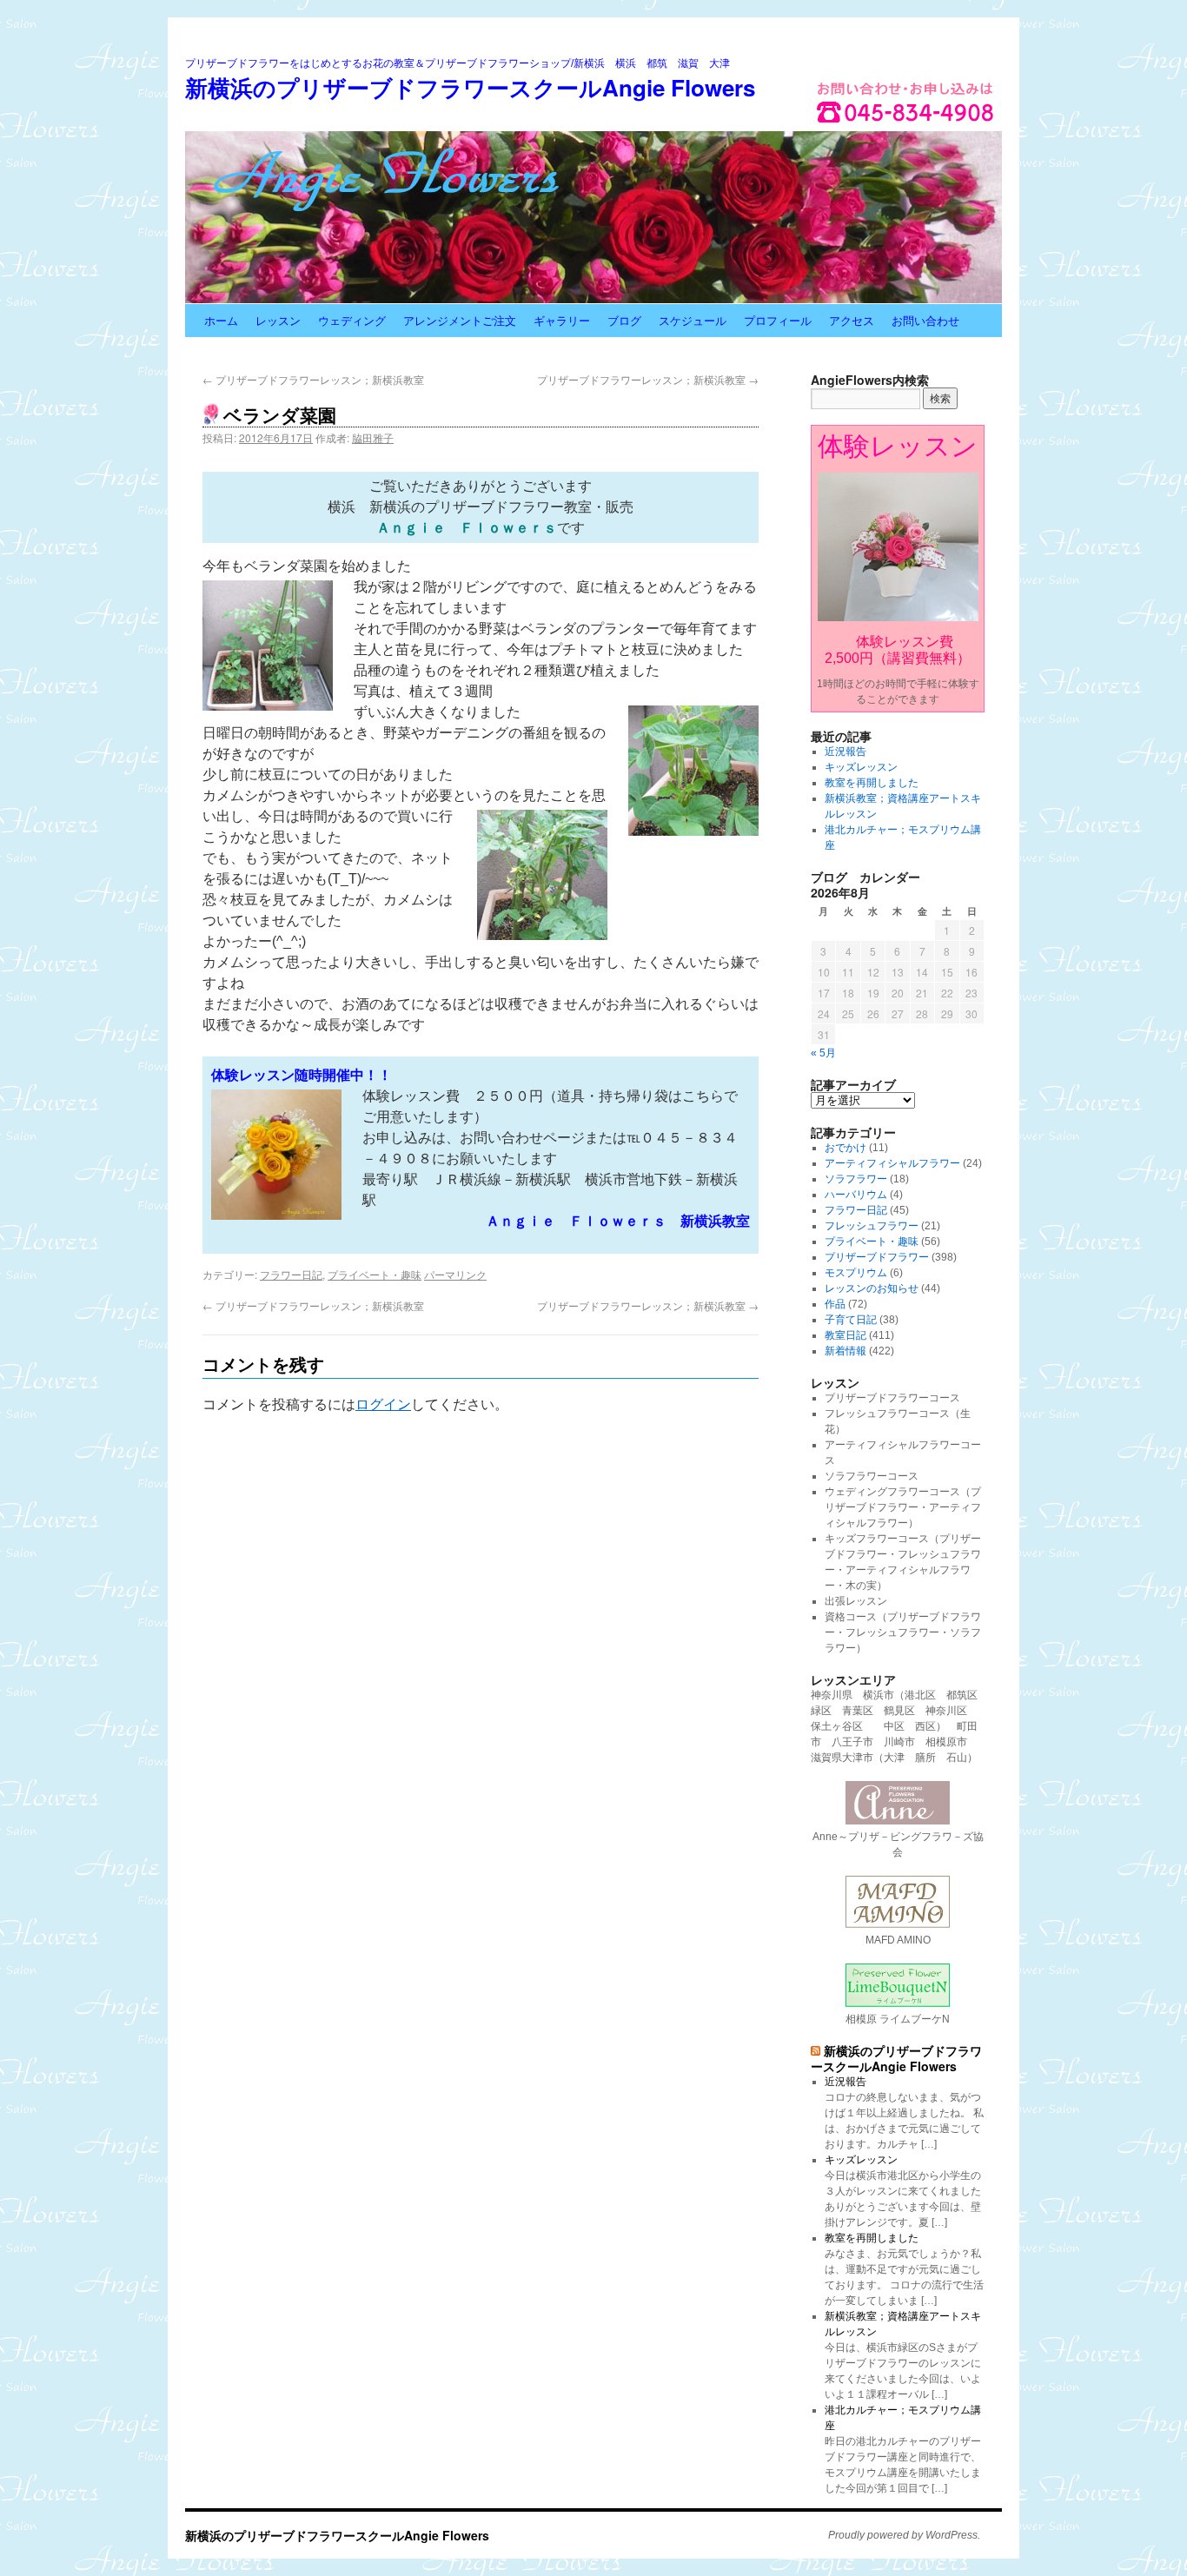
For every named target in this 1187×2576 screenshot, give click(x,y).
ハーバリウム (856, 1195)
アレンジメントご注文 (460, 320)
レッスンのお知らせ (872, 1288)
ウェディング (352, 320)
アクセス (852, 320)
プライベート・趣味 (375, 1274)
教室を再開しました (872, 783)
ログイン (383, 1404)
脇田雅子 (373, 437)
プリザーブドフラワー (877, 1257)
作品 (835, 1304)
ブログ (624, 320)
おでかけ (845, 1148)
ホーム (221, 320)
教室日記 (845, 1335)
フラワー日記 (291, 1274)
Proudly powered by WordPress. (904, 2535)
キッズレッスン (861, 767)
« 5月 (823, 1053)
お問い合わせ (925, 320)
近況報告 (845, 752)
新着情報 (845, 1351)
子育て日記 (851, 1320)
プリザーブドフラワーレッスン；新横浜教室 (313, 379)
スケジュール (693, 320)
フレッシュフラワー (872, 1226)
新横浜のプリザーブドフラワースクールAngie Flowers (470, 87)
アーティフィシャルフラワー (892, 1163)
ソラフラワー (856, 1179)
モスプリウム (856, 1273)
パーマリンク (455, 1274)
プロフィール (778, 320)
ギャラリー (562, 320)
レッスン (278, 320)
